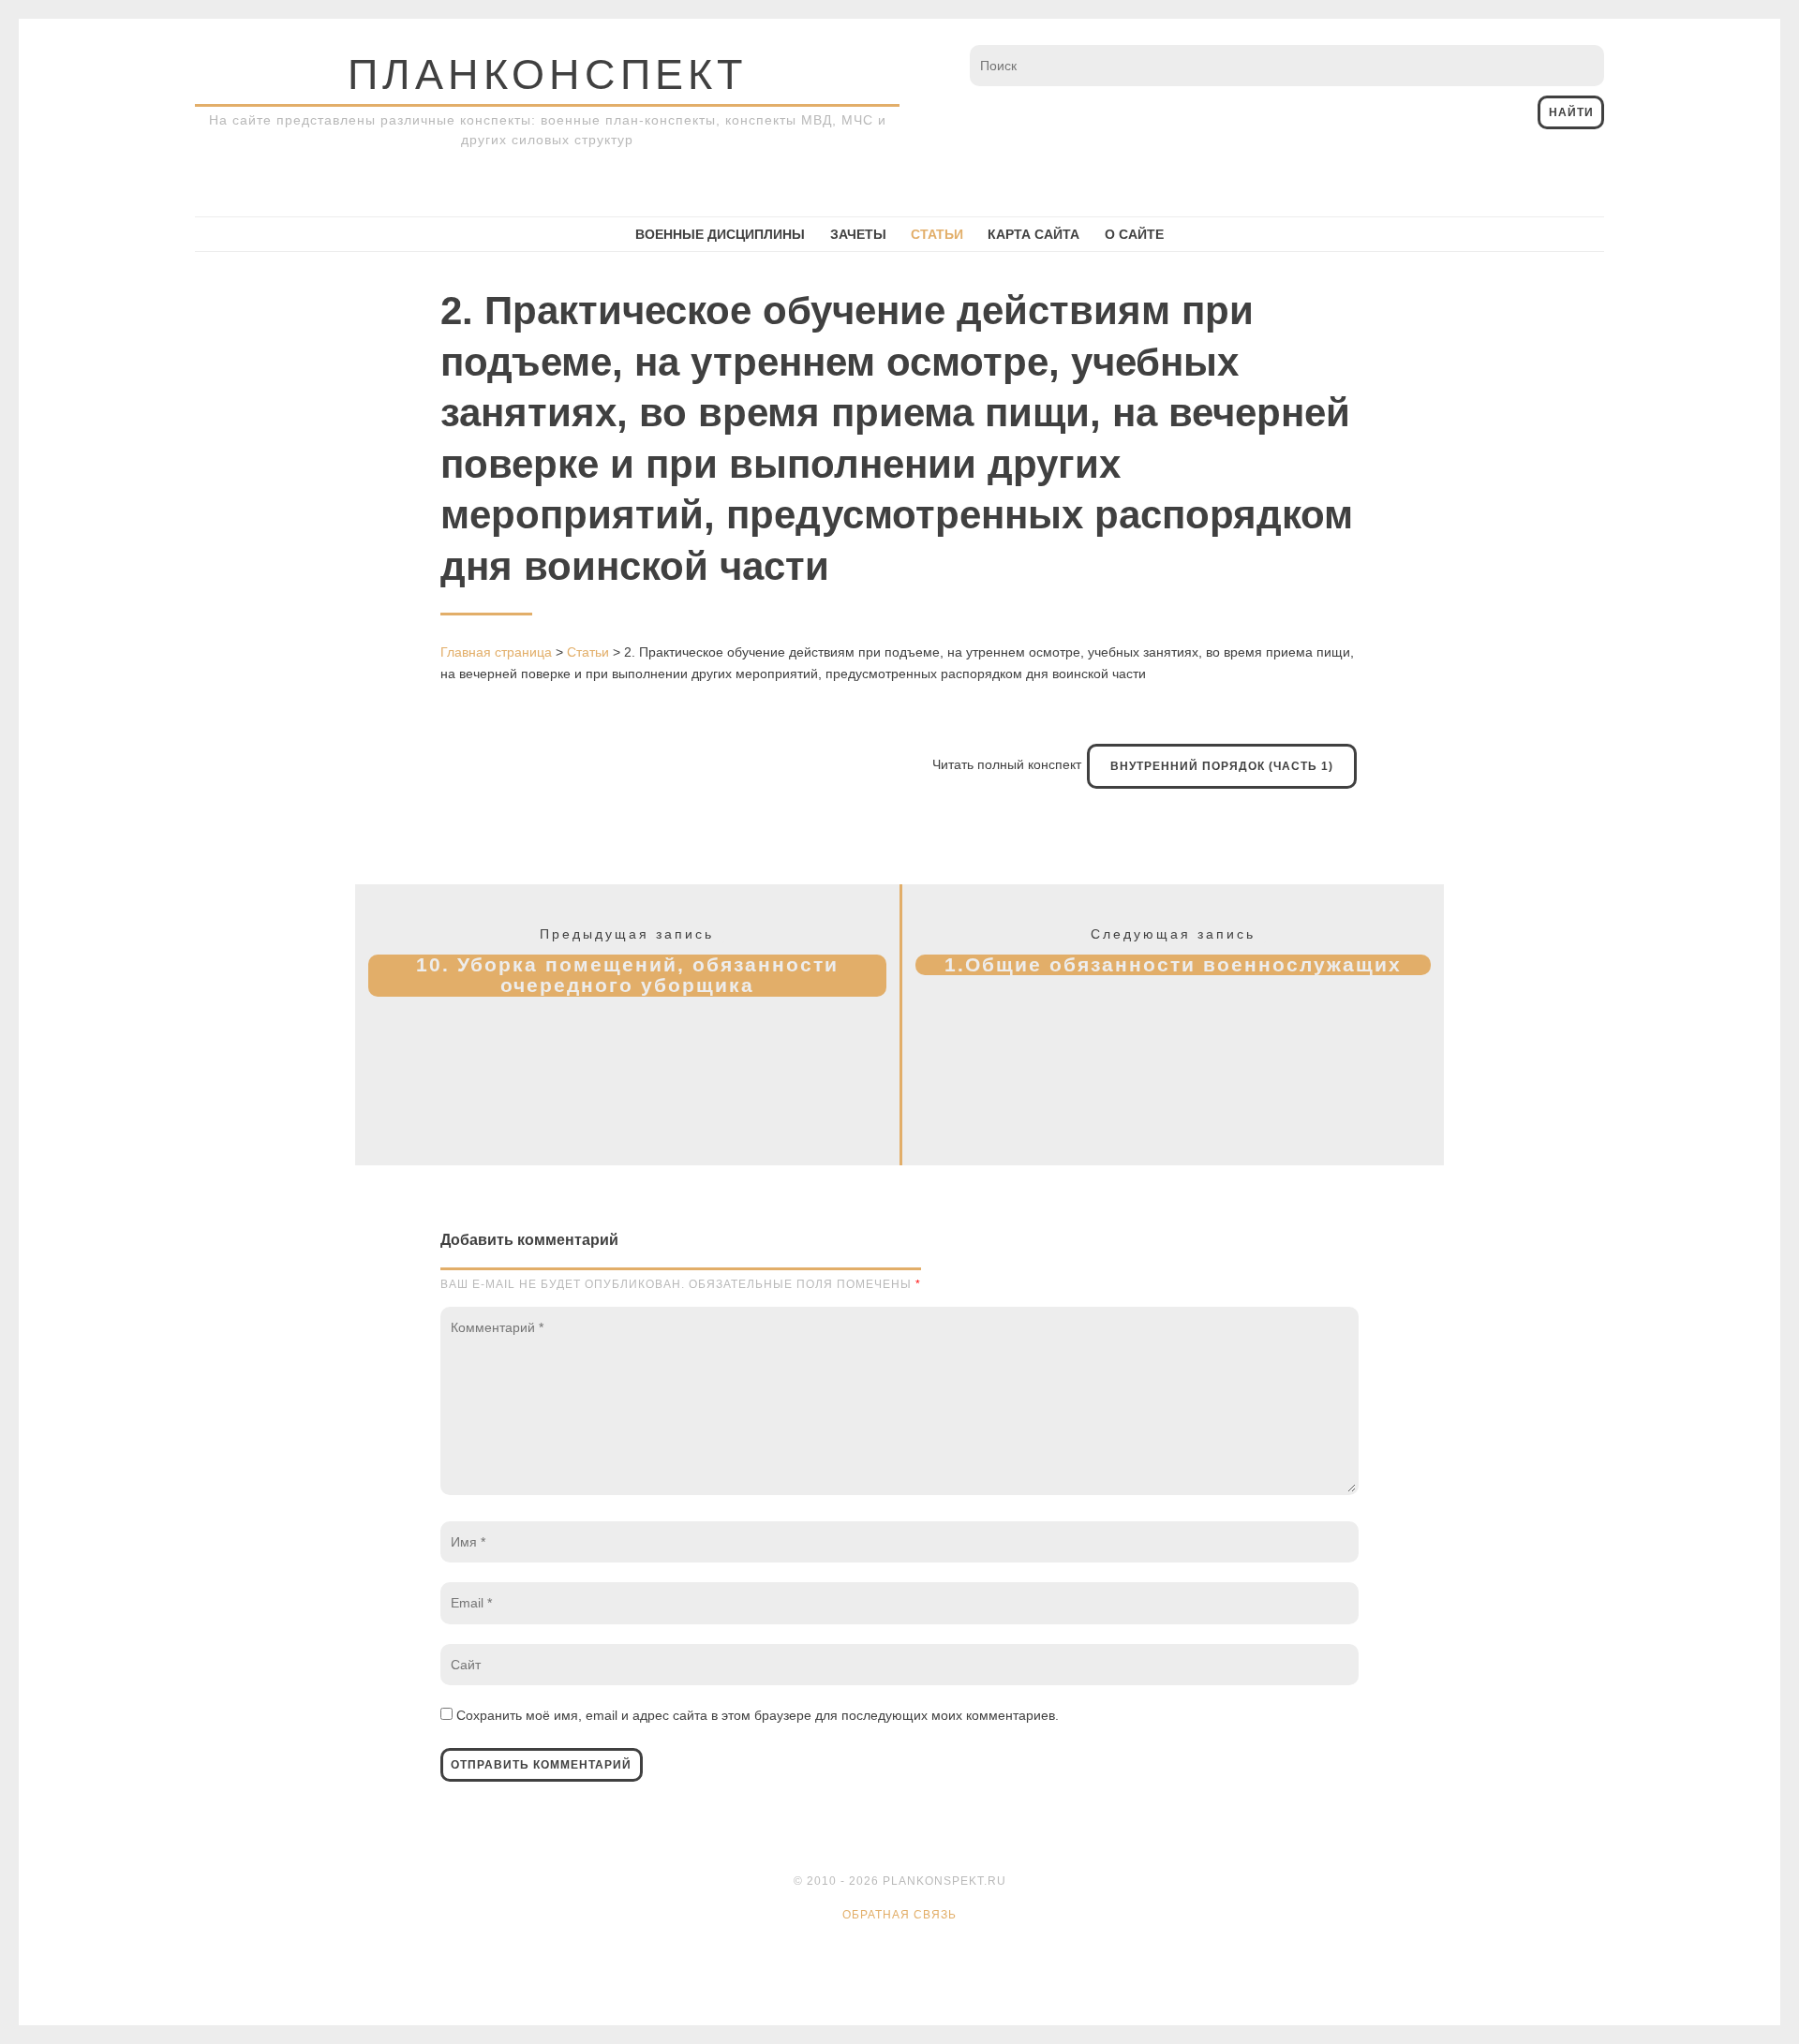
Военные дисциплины (720, 234)
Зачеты (858, 234)
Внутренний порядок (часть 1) (1222, 766)
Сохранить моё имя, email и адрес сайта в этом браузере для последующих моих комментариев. (758, 1715)
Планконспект (547, 74)
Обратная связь (899, 1915)
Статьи (937, 234)
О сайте (1134, 234)
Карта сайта (1033, 234)
